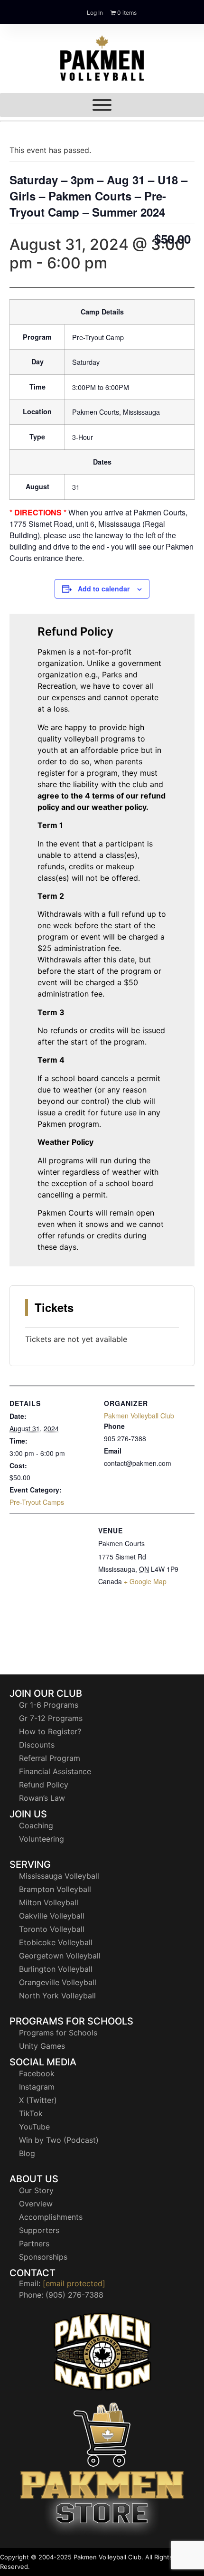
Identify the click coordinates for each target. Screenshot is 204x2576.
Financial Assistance (55, 1771)
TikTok (31, 2113)
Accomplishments (51, 2217)
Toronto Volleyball (52, 1929)
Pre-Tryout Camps (37, 1502)
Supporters (39, 2230)
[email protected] (74, 2283)
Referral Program (50, 1758)
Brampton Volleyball (55, 1889)
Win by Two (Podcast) (59, 2140)
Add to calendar (104, 589)
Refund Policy (44, 1785)
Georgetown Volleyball (60, 1956)
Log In (95, 13)
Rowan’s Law (42, 1798)
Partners (34, 2243)
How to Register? (50, 1731)
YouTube (34, 2127)
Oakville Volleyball (52, 1916)
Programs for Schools (58, 2033)
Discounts (37, 1745)
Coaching (36, 1825)
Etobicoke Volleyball (56, 1942)
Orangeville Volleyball (58, 1982)
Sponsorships (43, 2257)
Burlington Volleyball (56, 1969)
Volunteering (42, 1839)
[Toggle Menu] (102, 105)
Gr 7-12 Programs (51, 1718)
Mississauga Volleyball (59, 1876)
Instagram (37, 2087)
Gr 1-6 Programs (49, 1705)
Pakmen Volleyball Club (139, 1416)
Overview (36, 2204)
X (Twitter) (38, 2100)
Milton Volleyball (49, 1902)
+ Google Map (145, 1581)
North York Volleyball (57, 1996)
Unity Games (42, 2046)
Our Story (36, 2190)
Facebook (37, 2073)
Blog (27, 2153)
